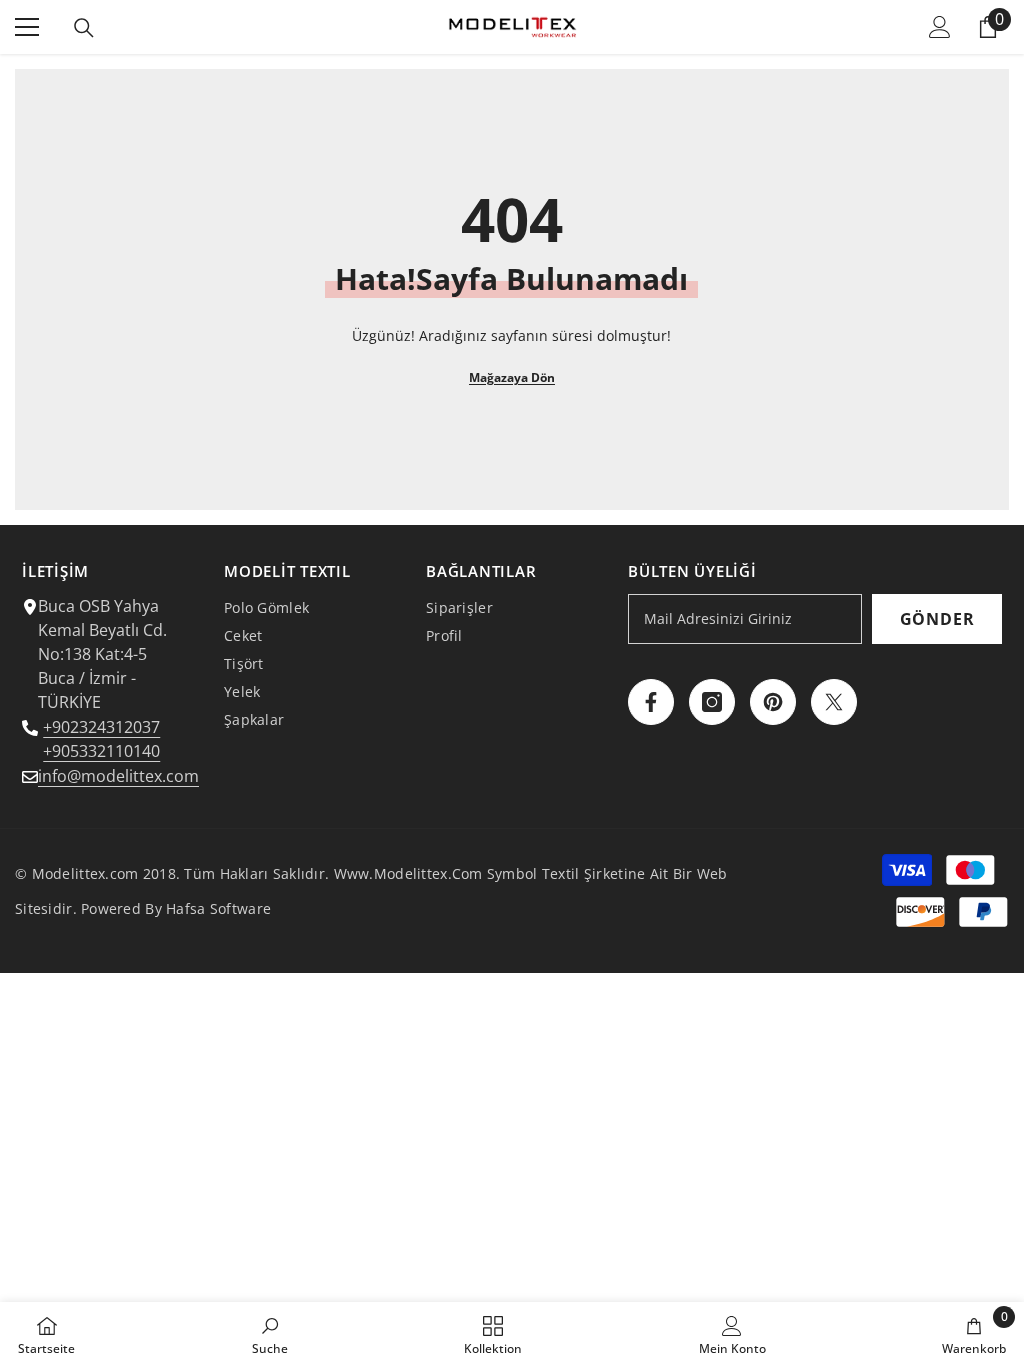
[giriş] (940, 27)
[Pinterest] (773, 702)
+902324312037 (101, 727)
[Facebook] (651, 702)
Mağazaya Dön (512, 377)
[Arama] (84, 28)
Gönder (937, 619)
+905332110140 (101, 751)
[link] (270, 1334)
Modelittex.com (85, 873)
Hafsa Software (218, 908)
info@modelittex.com (118, 776)
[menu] (27, 27)
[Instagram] (712, 702)
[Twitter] (834, 702)
